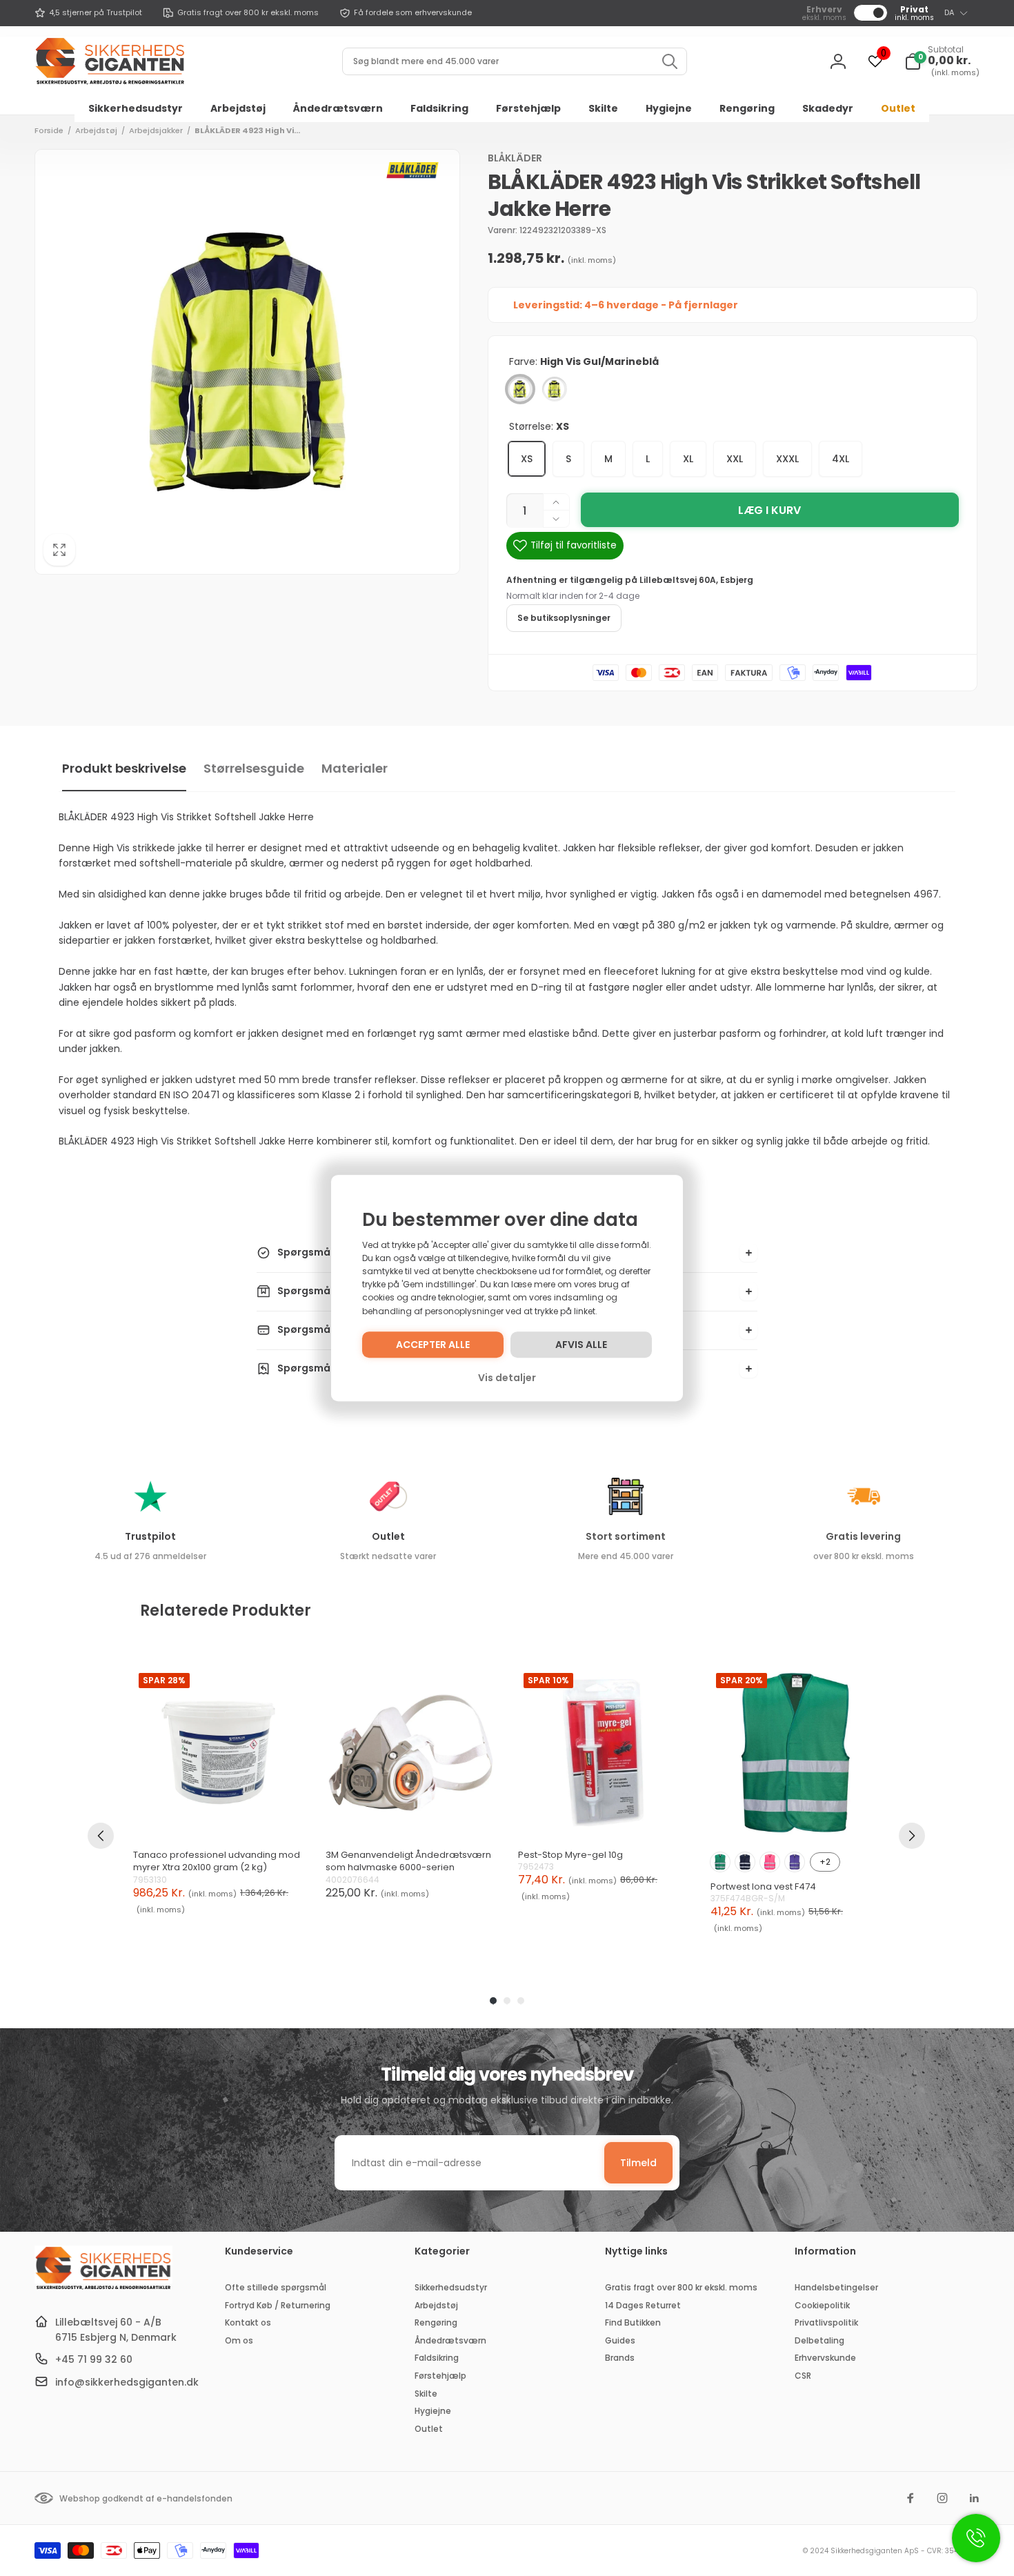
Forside (49, 130)
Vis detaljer (507, 1378)
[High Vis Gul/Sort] (555, 389)
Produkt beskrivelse (124, 768)
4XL (841, 459)
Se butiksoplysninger (564, 618)
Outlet (388, 1536)
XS (527, 459)
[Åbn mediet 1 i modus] (247, 362)
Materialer (355, 768)
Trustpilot (150, 1536)
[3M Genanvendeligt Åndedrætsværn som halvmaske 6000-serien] (411, 1753)
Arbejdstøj (96, 130)
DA (949, 12)
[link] (88, 13)
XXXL (787, 459)
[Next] (912, 1836)
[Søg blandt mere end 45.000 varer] (670, 61)
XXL (735, 459)
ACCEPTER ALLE (433, 1345)
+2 (825, 1862)
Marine (745, 1862)
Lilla (795, 1862)
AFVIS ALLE (581, 1345)
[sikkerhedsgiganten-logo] (103, 2288)
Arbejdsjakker (156, 130)
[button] (942, 61)
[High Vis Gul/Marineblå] (520, 389)
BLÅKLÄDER (515, 158)
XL (688, 459)
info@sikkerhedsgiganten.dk (127, 2382)
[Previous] (101, 1836)
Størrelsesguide (254, 768)
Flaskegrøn (720, 1862)
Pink (770, 1862)
